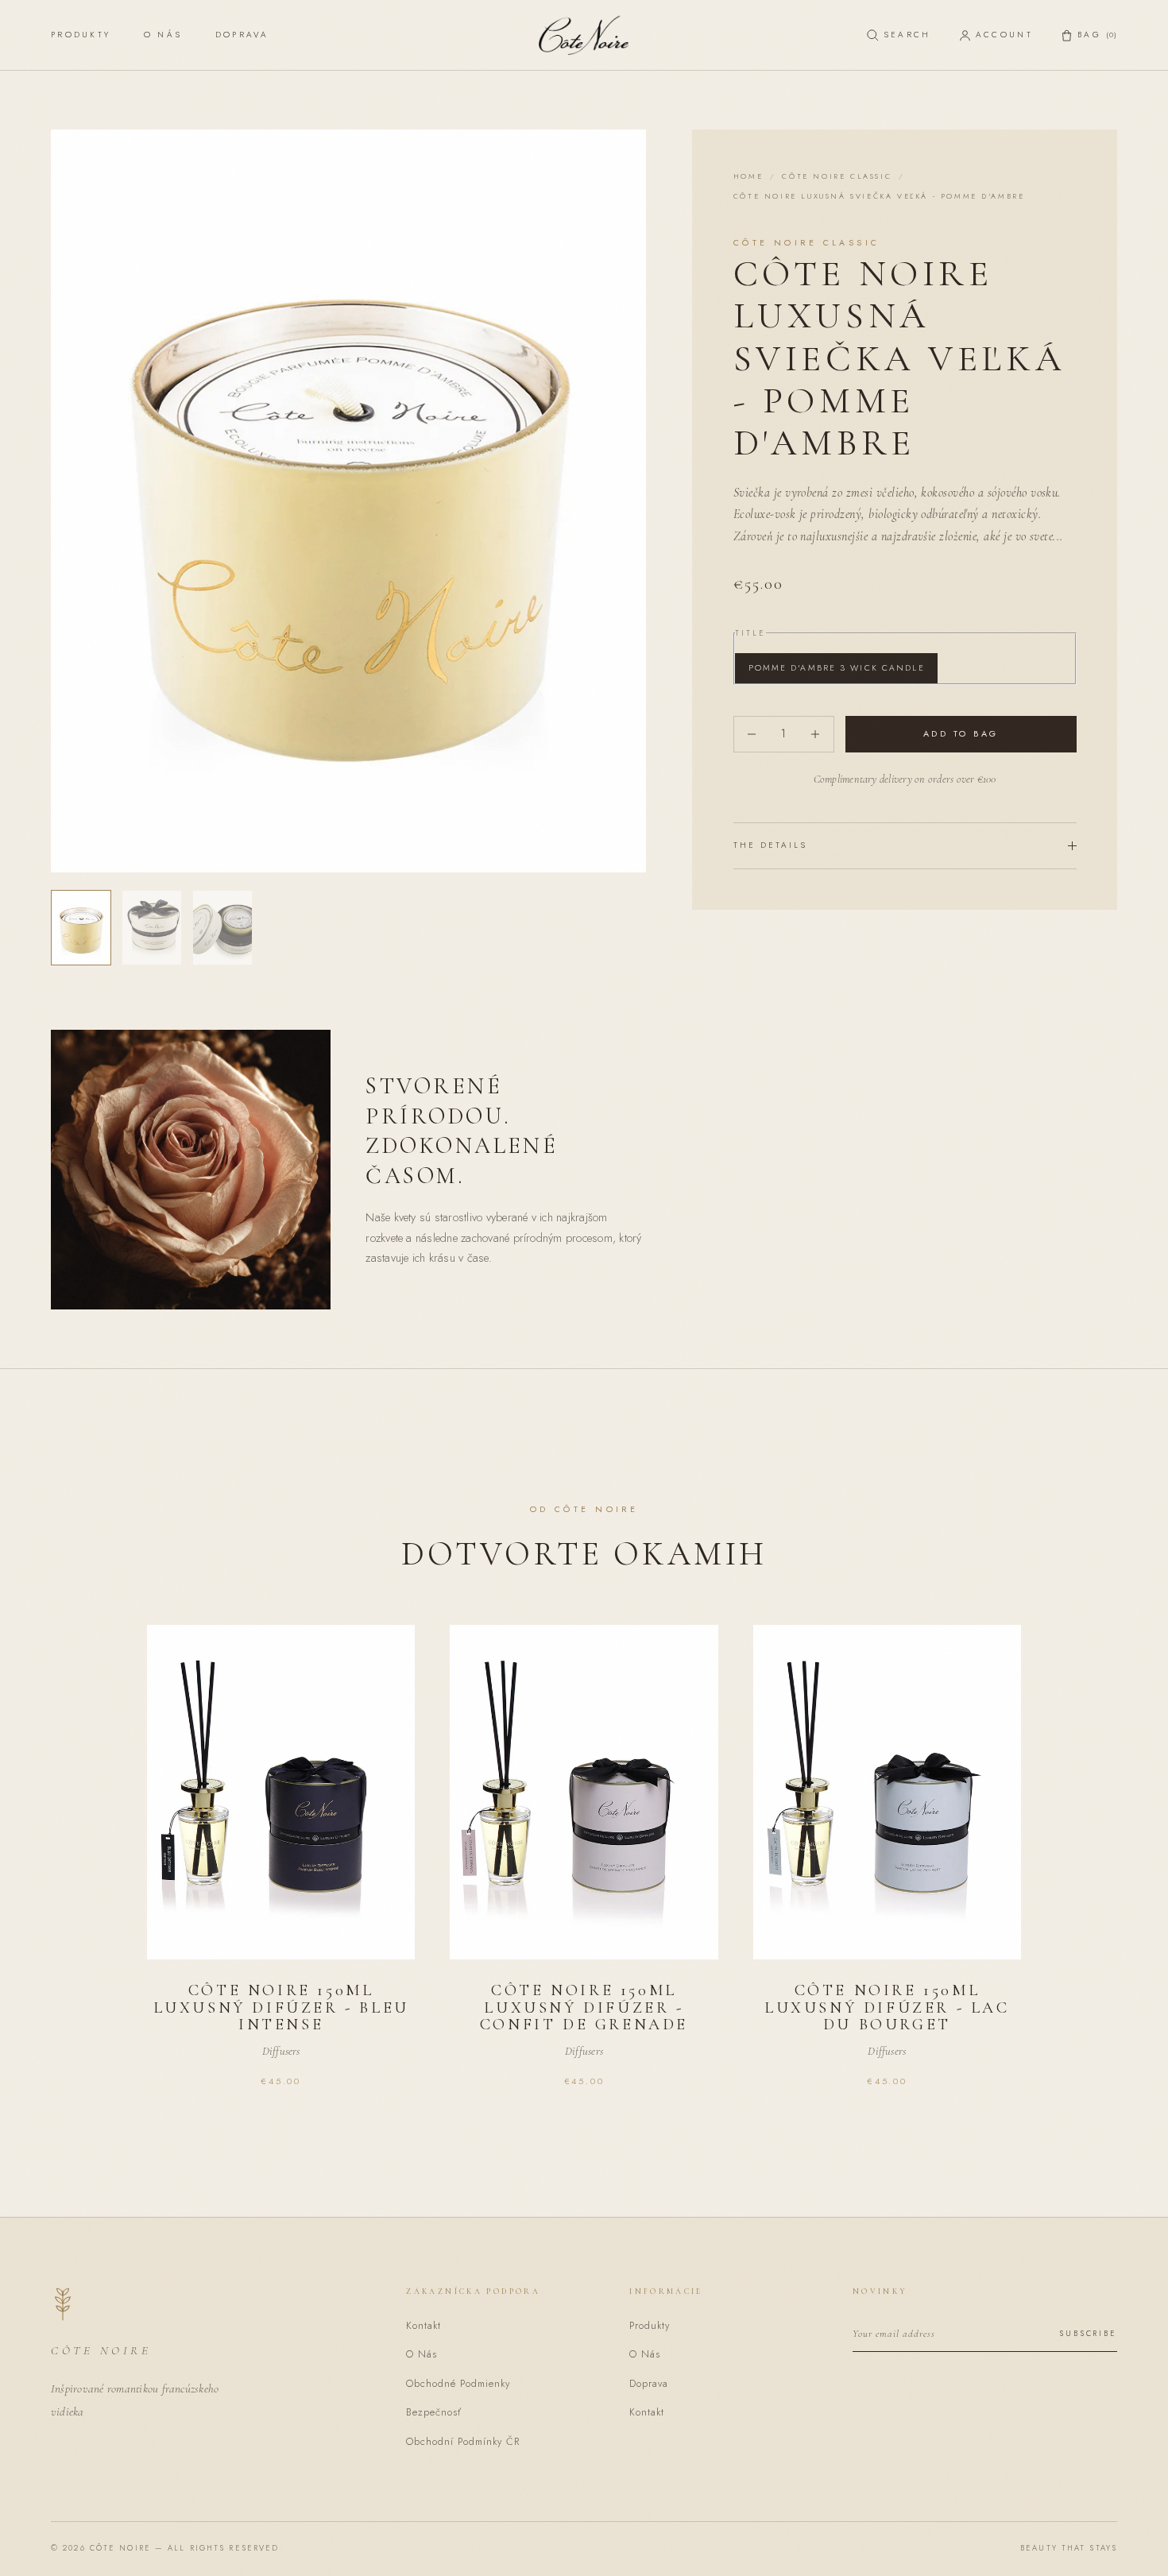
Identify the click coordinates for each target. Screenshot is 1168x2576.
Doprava (242, 35)
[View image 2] (152, 928)
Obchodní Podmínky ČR (463, 2442)
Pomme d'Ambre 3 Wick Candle (837, 668)
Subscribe (1088, 2334)
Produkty (81, 35)
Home (748, 176)
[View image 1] (81, 928)
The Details (771, 845)
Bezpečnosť (434, 2412)
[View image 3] (222, 928)
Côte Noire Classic (837, 176)
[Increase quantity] (816, 734)
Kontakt (423, 2326)
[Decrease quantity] (752, 734)
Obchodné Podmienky (458, 2384)
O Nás (163, 35)
